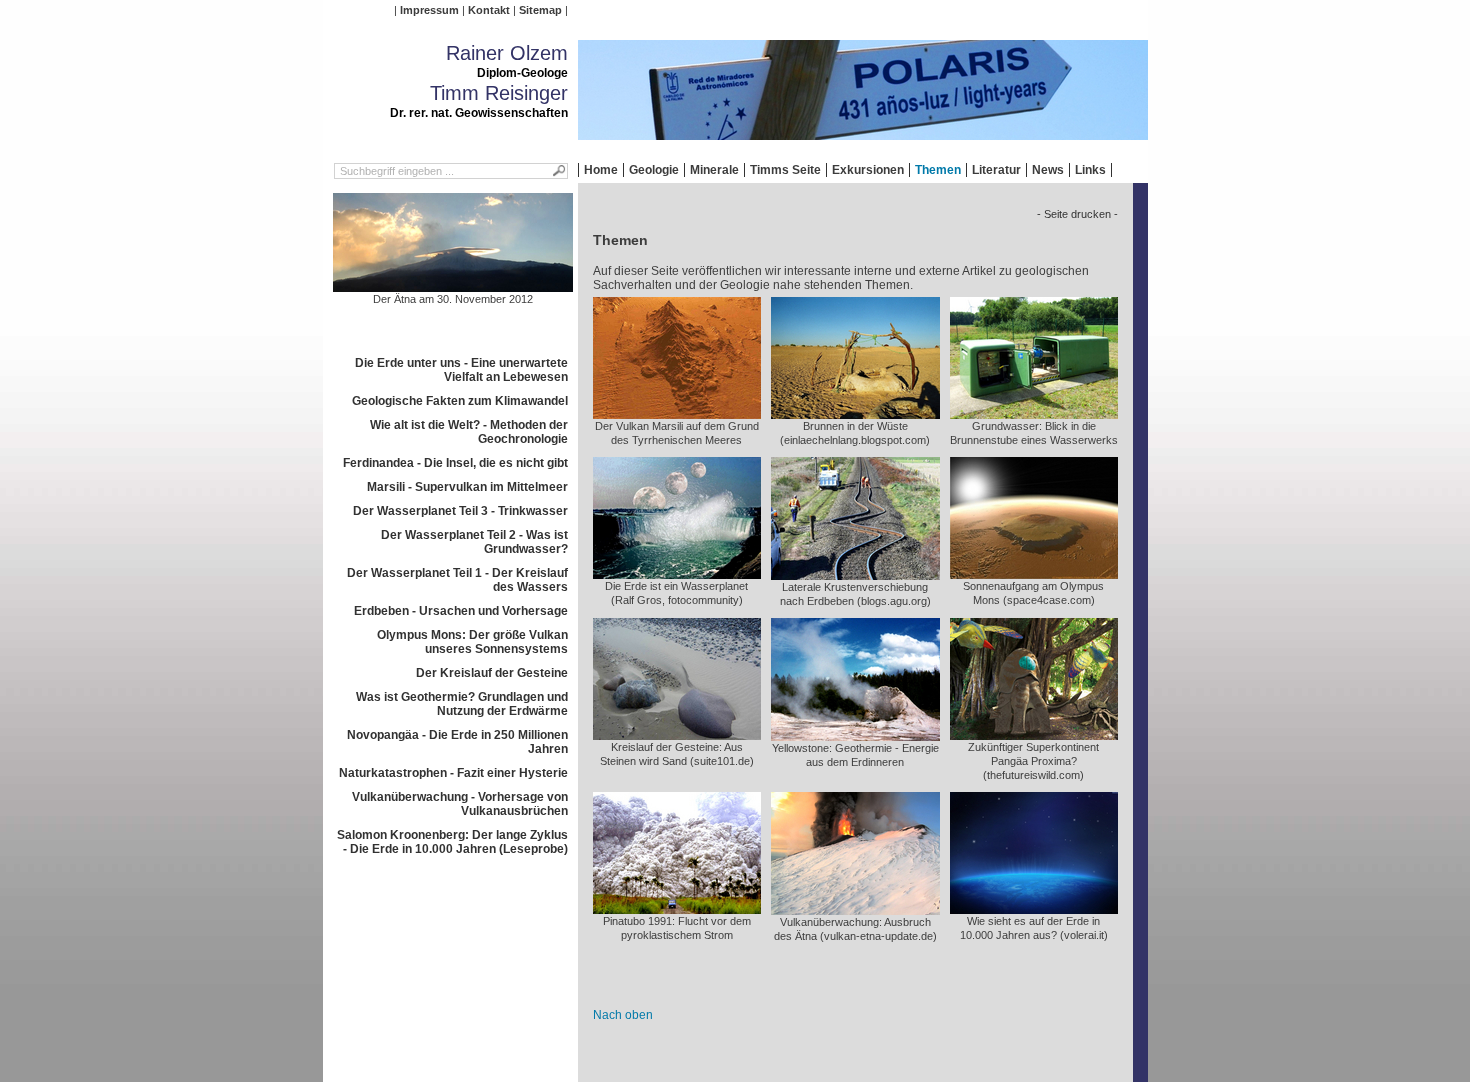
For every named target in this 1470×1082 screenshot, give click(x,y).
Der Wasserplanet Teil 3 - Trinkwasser (460, 511)
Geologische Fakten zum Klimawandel (460, 401)
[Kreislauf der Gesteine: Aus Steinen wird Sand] (677, 733)
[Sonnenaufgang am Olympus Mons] (1034, 572)
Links (1090, 170)
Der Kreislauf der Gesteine (492, 673)
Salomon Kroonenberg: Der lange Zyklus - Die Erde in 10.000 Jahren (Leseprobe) (452, 842)
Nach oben (623, 1015)
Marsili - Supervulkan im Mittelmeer (467, 487)
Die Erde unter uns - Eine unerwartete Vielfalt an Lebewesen (461, 370)
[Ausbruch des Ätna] (855, 908)
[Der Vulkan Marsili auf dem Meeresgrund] (677, 412)
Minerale (714, 170)
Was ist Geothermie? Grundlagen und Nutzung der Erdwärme (462, 704)
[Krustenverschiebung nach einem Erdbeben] (855, 573)
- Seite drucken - (1077, 214)
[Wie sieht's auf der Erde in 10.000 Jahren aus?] (1034, 907)
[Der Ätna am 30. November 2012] (453, 285)
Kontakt (489, 10)
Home (601, 170)
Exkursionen (868, 170)
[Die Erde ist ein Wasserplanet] (677, 572)
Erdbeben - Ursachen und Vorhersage (461, 611)
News (1048, 170)
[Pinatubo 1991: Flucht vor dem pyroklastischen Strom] (677, 907)
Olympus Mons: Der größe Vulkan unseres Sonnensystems (472, 642)
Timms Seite (785, 170)
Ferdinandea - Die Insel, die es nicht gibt (455, 463)
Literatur (996, 170)
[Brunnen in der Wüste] (855, 412)
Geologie (654, 170)
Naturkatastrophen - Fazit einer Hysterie (453, 773)
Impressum (429, 10)
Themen (938, 170)
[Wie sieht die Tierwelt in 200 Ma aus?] (1034, 733)
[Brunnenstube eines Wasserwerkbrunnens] (1034, 412)
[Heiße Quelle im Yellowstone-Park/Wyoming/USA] (855, 734)
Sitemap (540, 10)
